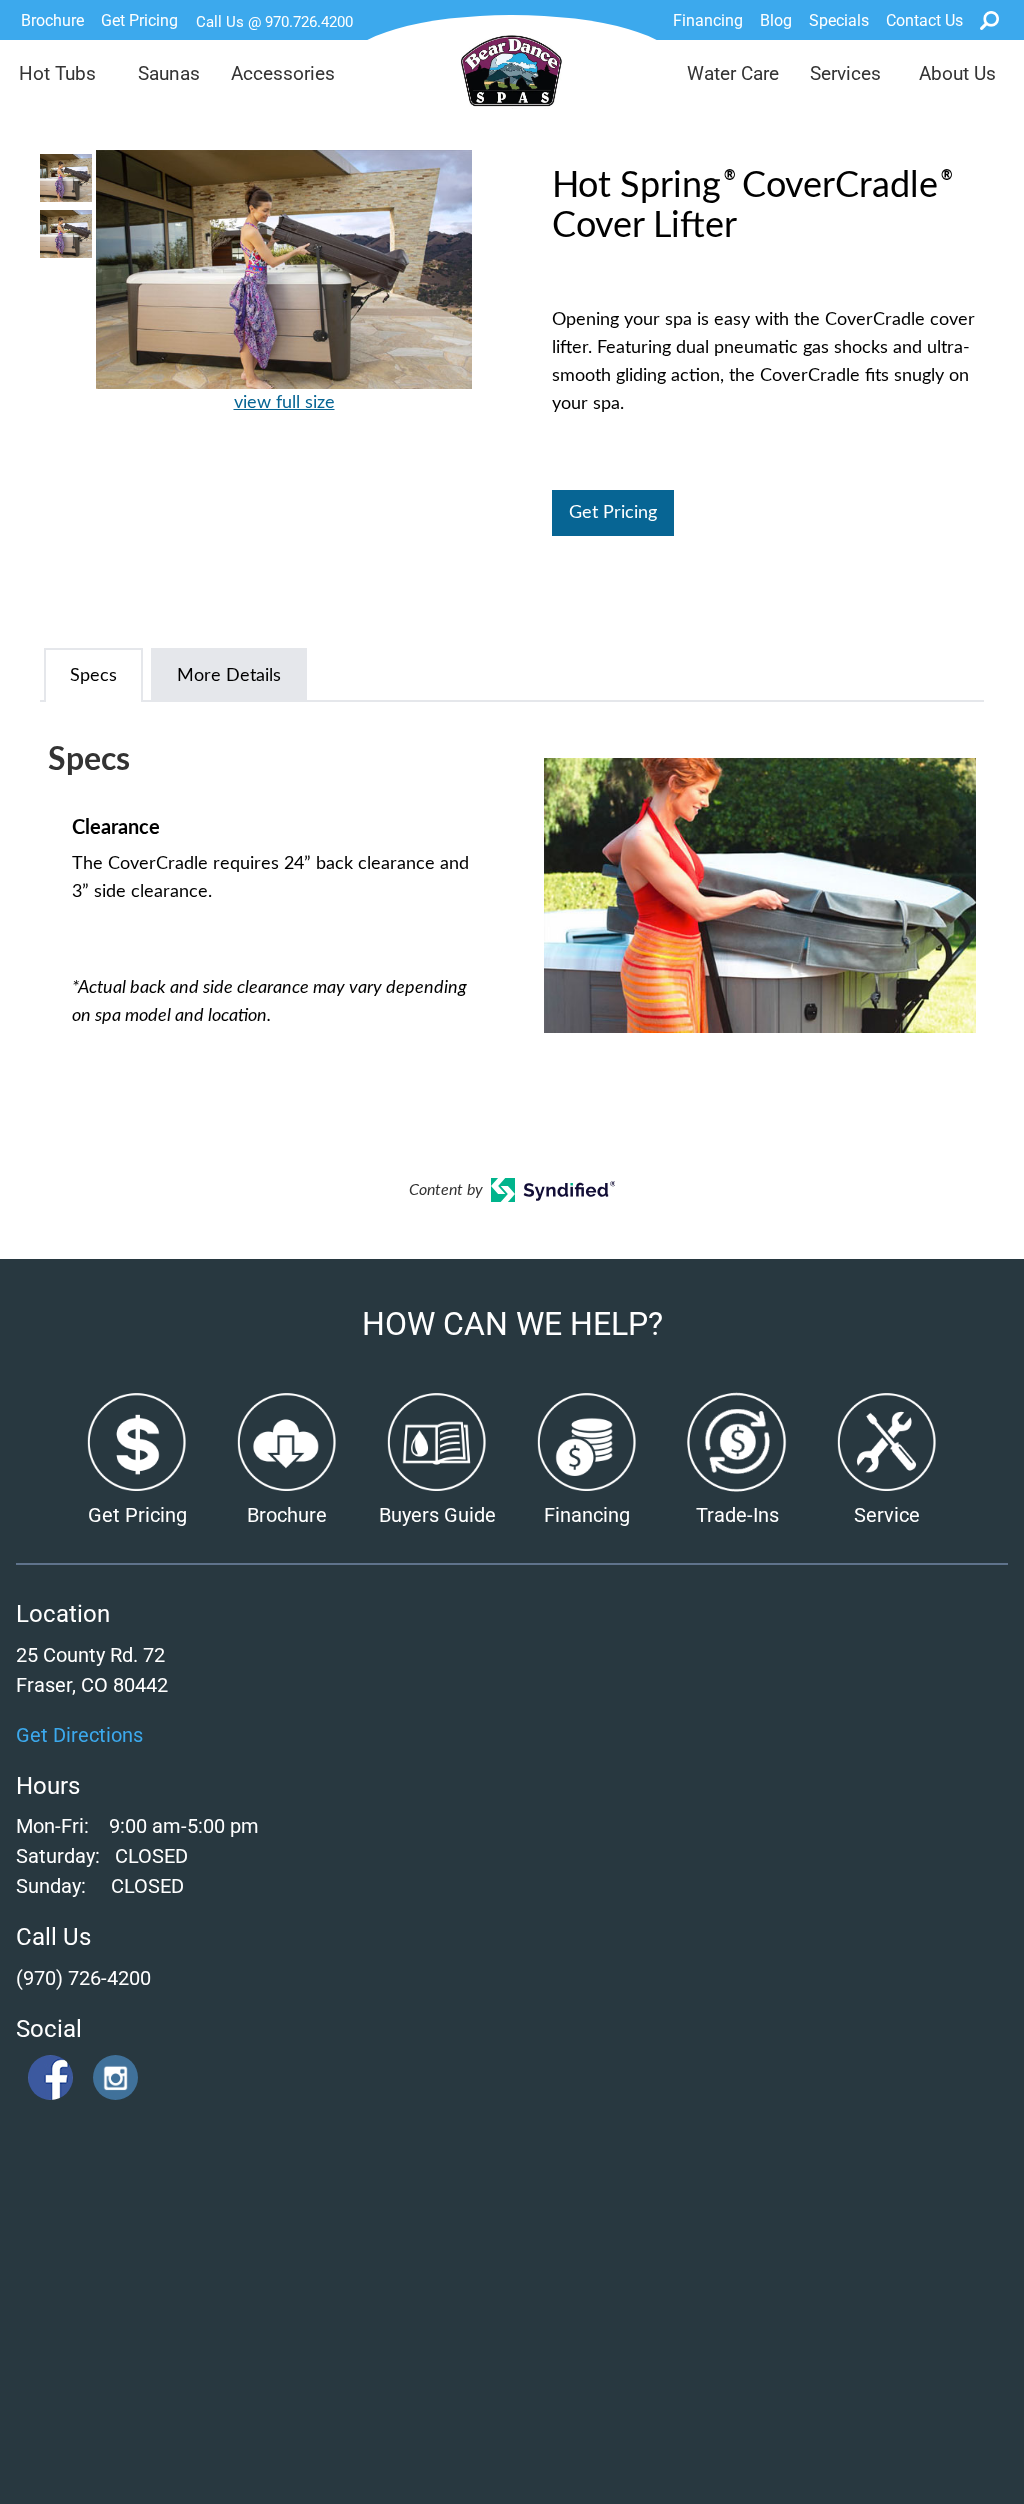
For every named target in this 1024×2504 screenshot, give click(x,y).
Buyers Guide (437, 1515)
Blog (776, 20)
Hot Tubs (57, 73)
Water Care (733, 73)
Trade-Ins (737, 1515)
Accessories (283, 73)
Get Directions (79, 1735)
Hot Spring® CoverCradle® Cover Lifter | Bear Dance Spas (512, 80)
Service (887, 1515)
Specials (839, 20)
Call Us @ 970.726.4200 (274, 22)
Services (845, 73)
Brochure (52, 20)
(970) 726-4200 (83, 1978)
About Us (957, 73)
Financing (708, 20)
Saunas (169, 73)
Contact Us (924, 20)
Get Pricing (139, 20)
